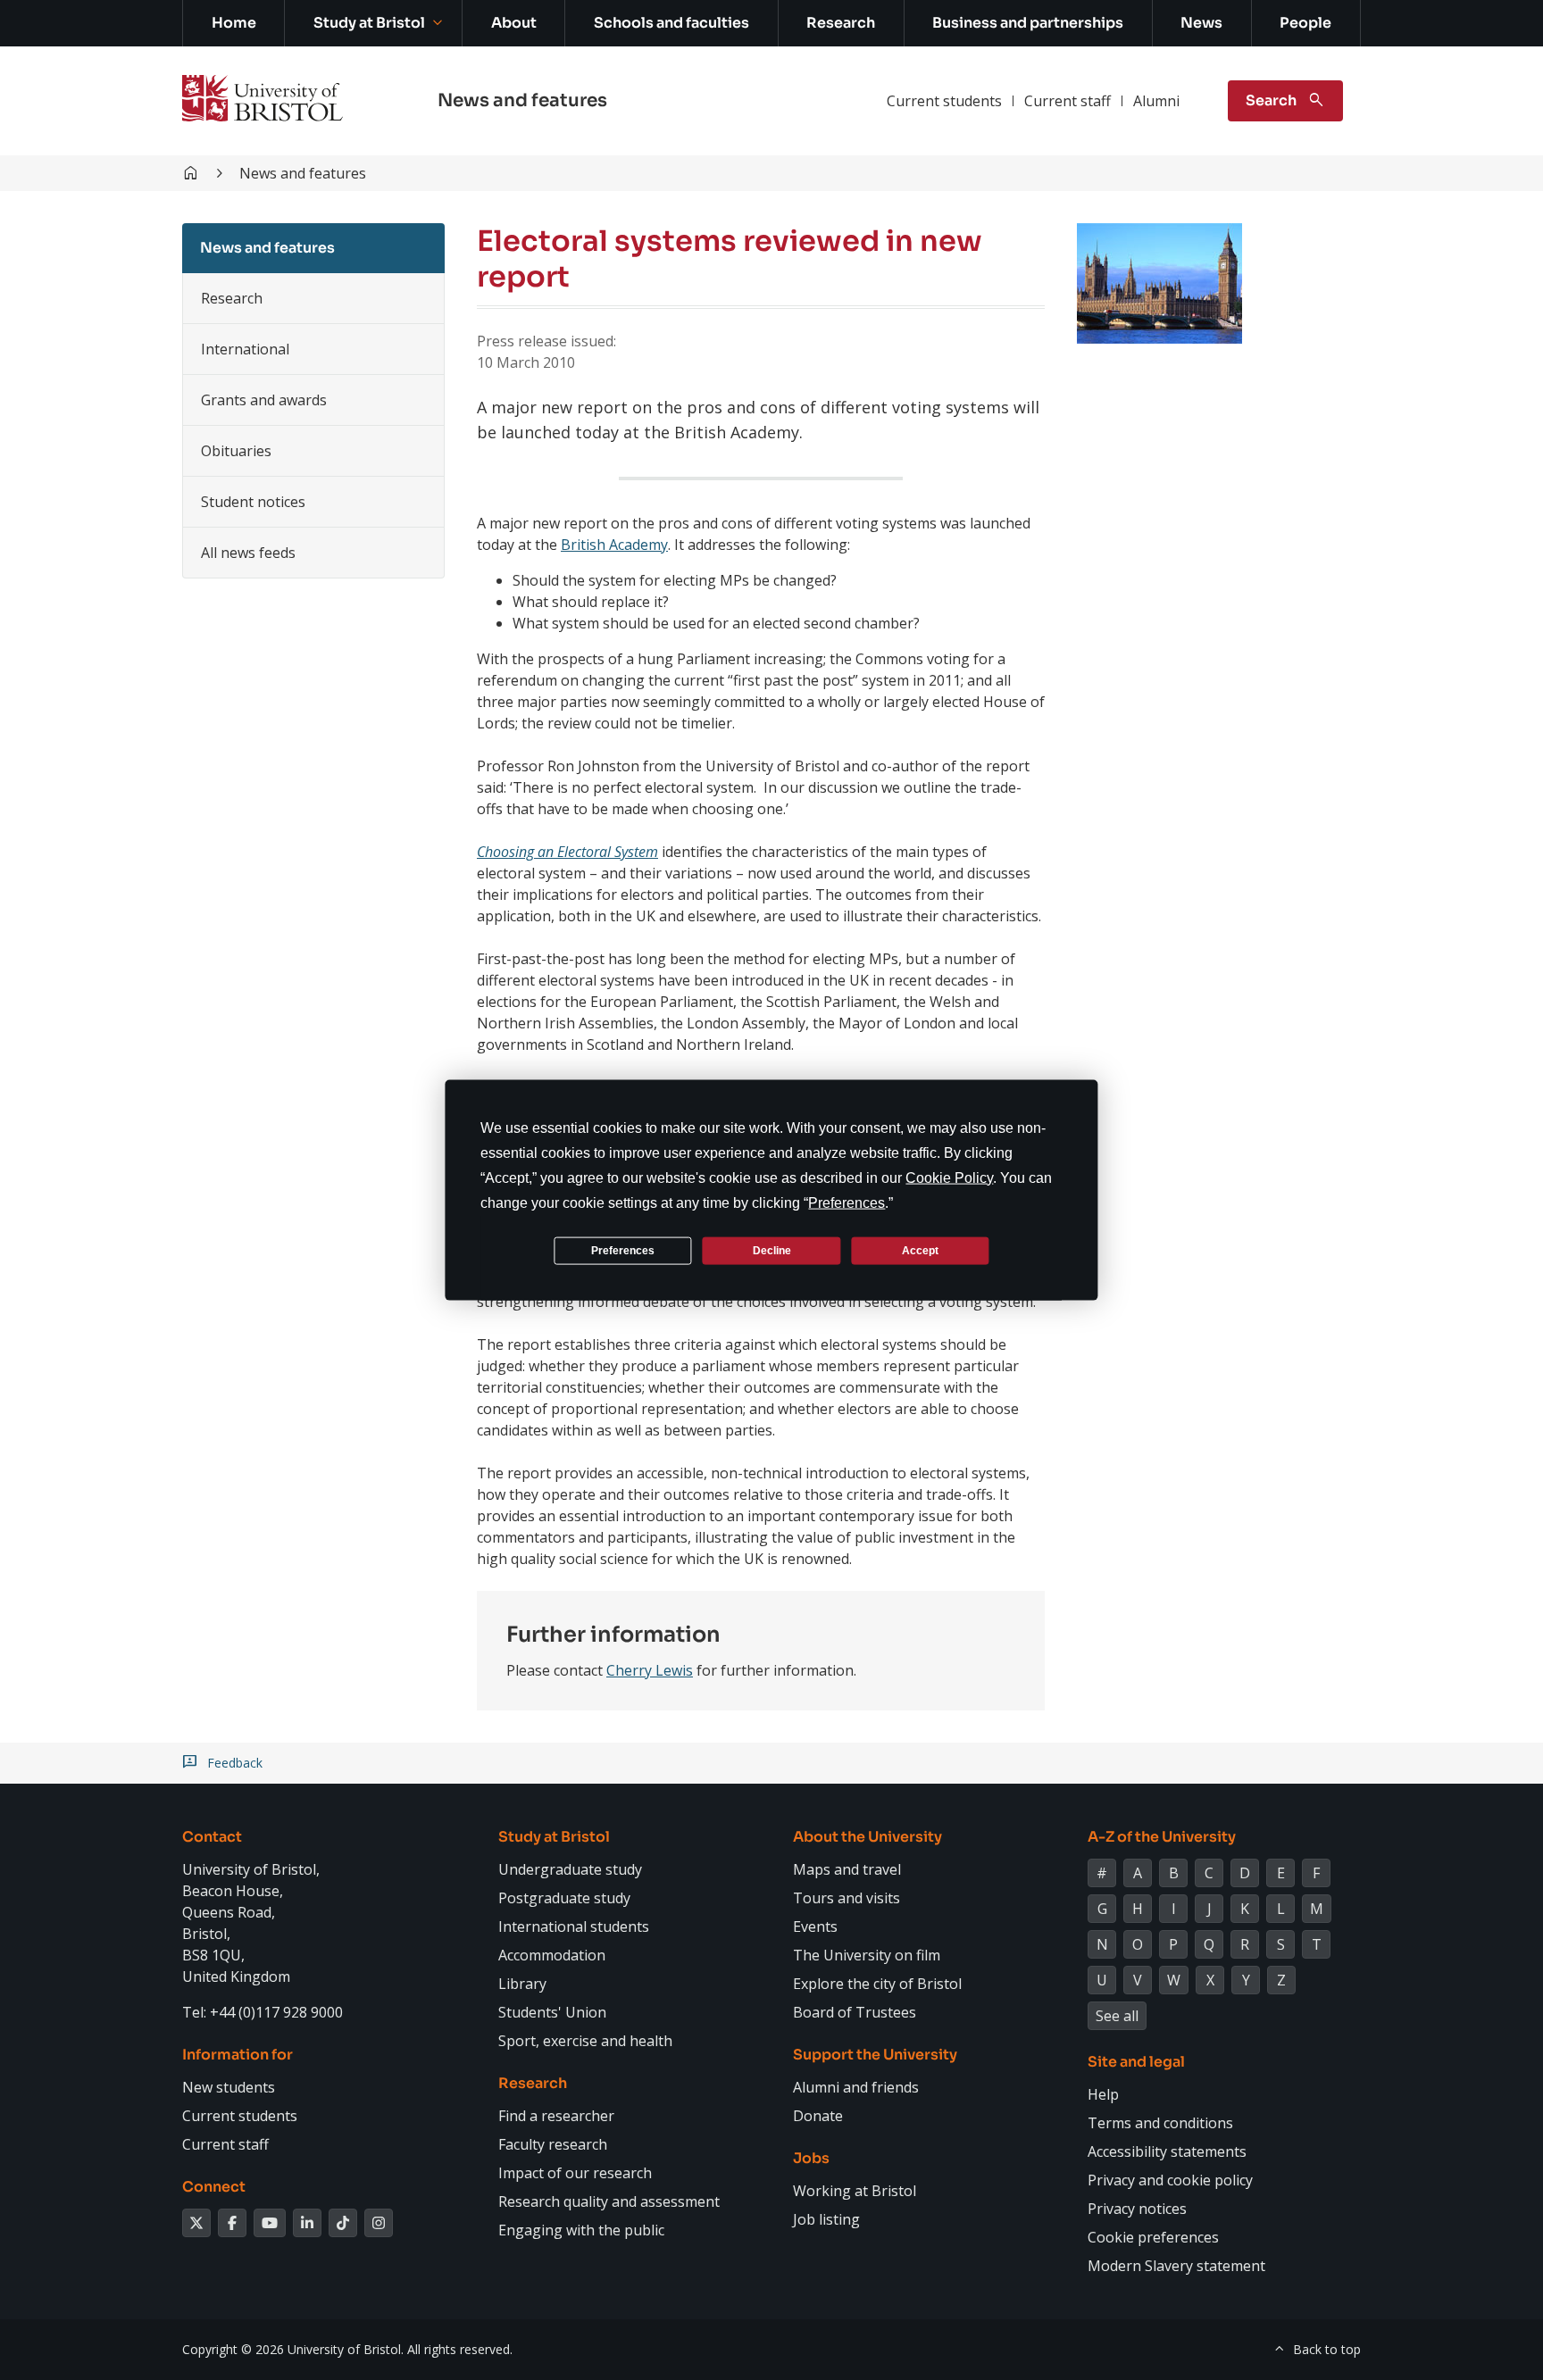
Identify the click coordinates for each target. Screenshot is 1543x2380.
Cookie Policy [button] (949, 1178)
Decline (772, 1250)
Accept (920, 1250)
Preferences (623, 1250)
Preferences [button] (847, 1203)
